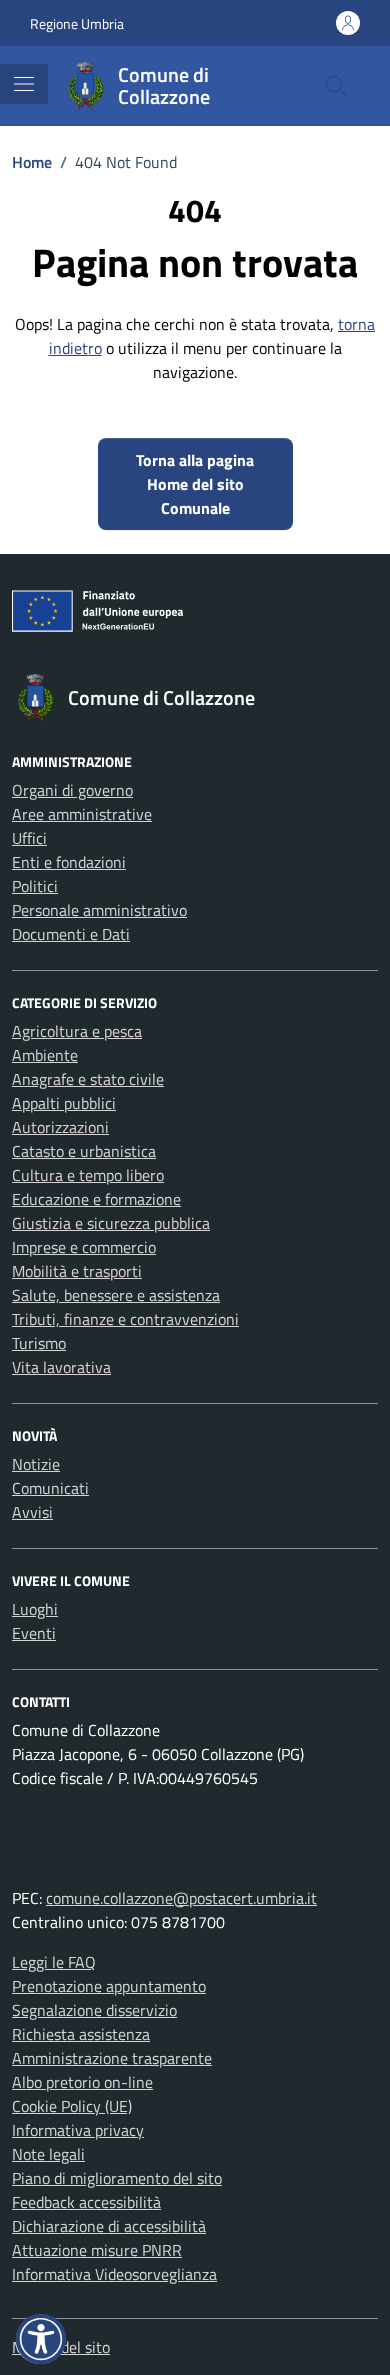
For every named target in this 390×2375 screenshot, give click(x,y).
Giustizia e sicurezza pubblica (111, 1223)
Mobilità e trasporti (77, 1271)
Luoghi (35, 1609)
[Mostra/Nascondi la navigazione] (24, 84)
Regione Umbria (77, 23)
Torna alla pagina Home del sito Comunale (195, 484)
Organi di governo (72, 790)
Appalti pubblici (64, 1103)
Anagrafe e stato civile (88, 1079)
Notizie (36, 1464)
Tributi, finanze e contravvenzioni (125, 1319)
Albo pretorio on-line (82, 2082)
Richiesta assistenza (81, 2034)
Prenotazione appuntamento (109, 1986)
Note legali (48, 2154)
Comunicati (50, 1488)
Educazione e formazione (96, 1199)
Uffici (29, 838)
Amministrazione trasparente (112, 2058)
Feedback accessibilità (86, 2202)
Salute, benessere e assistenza (116, 1295)
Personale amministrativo (99, 910)
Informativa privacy (78, 2130)
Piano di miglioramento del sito (117, 2178)
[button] (41, 2339)
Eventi (34, 1633)
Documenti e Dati (71, 934)
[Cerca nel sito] (336, 86)
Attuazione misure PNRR (97, 2250)
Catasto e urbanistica (84, 1151)
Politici (35, 886)
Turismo (39, 1343)
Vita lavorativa (61, 1367)
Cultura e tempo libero (88, 1175)
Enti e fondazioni (69, 862)
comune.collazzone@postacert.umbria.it (181, 1898)
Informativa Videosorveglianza (114, 2274)
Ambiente (45, 1055)
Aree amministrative (82, 814)
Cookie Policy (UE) (72, 2106)
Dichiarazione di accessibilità (109, 2226)
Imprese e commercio (84, 1247)
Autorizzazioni (60, 1127)
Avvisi (32, 1512)
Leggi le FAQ (54, 1962)
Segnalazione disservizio (94, 2010)
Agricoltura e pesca (77, 1031)
